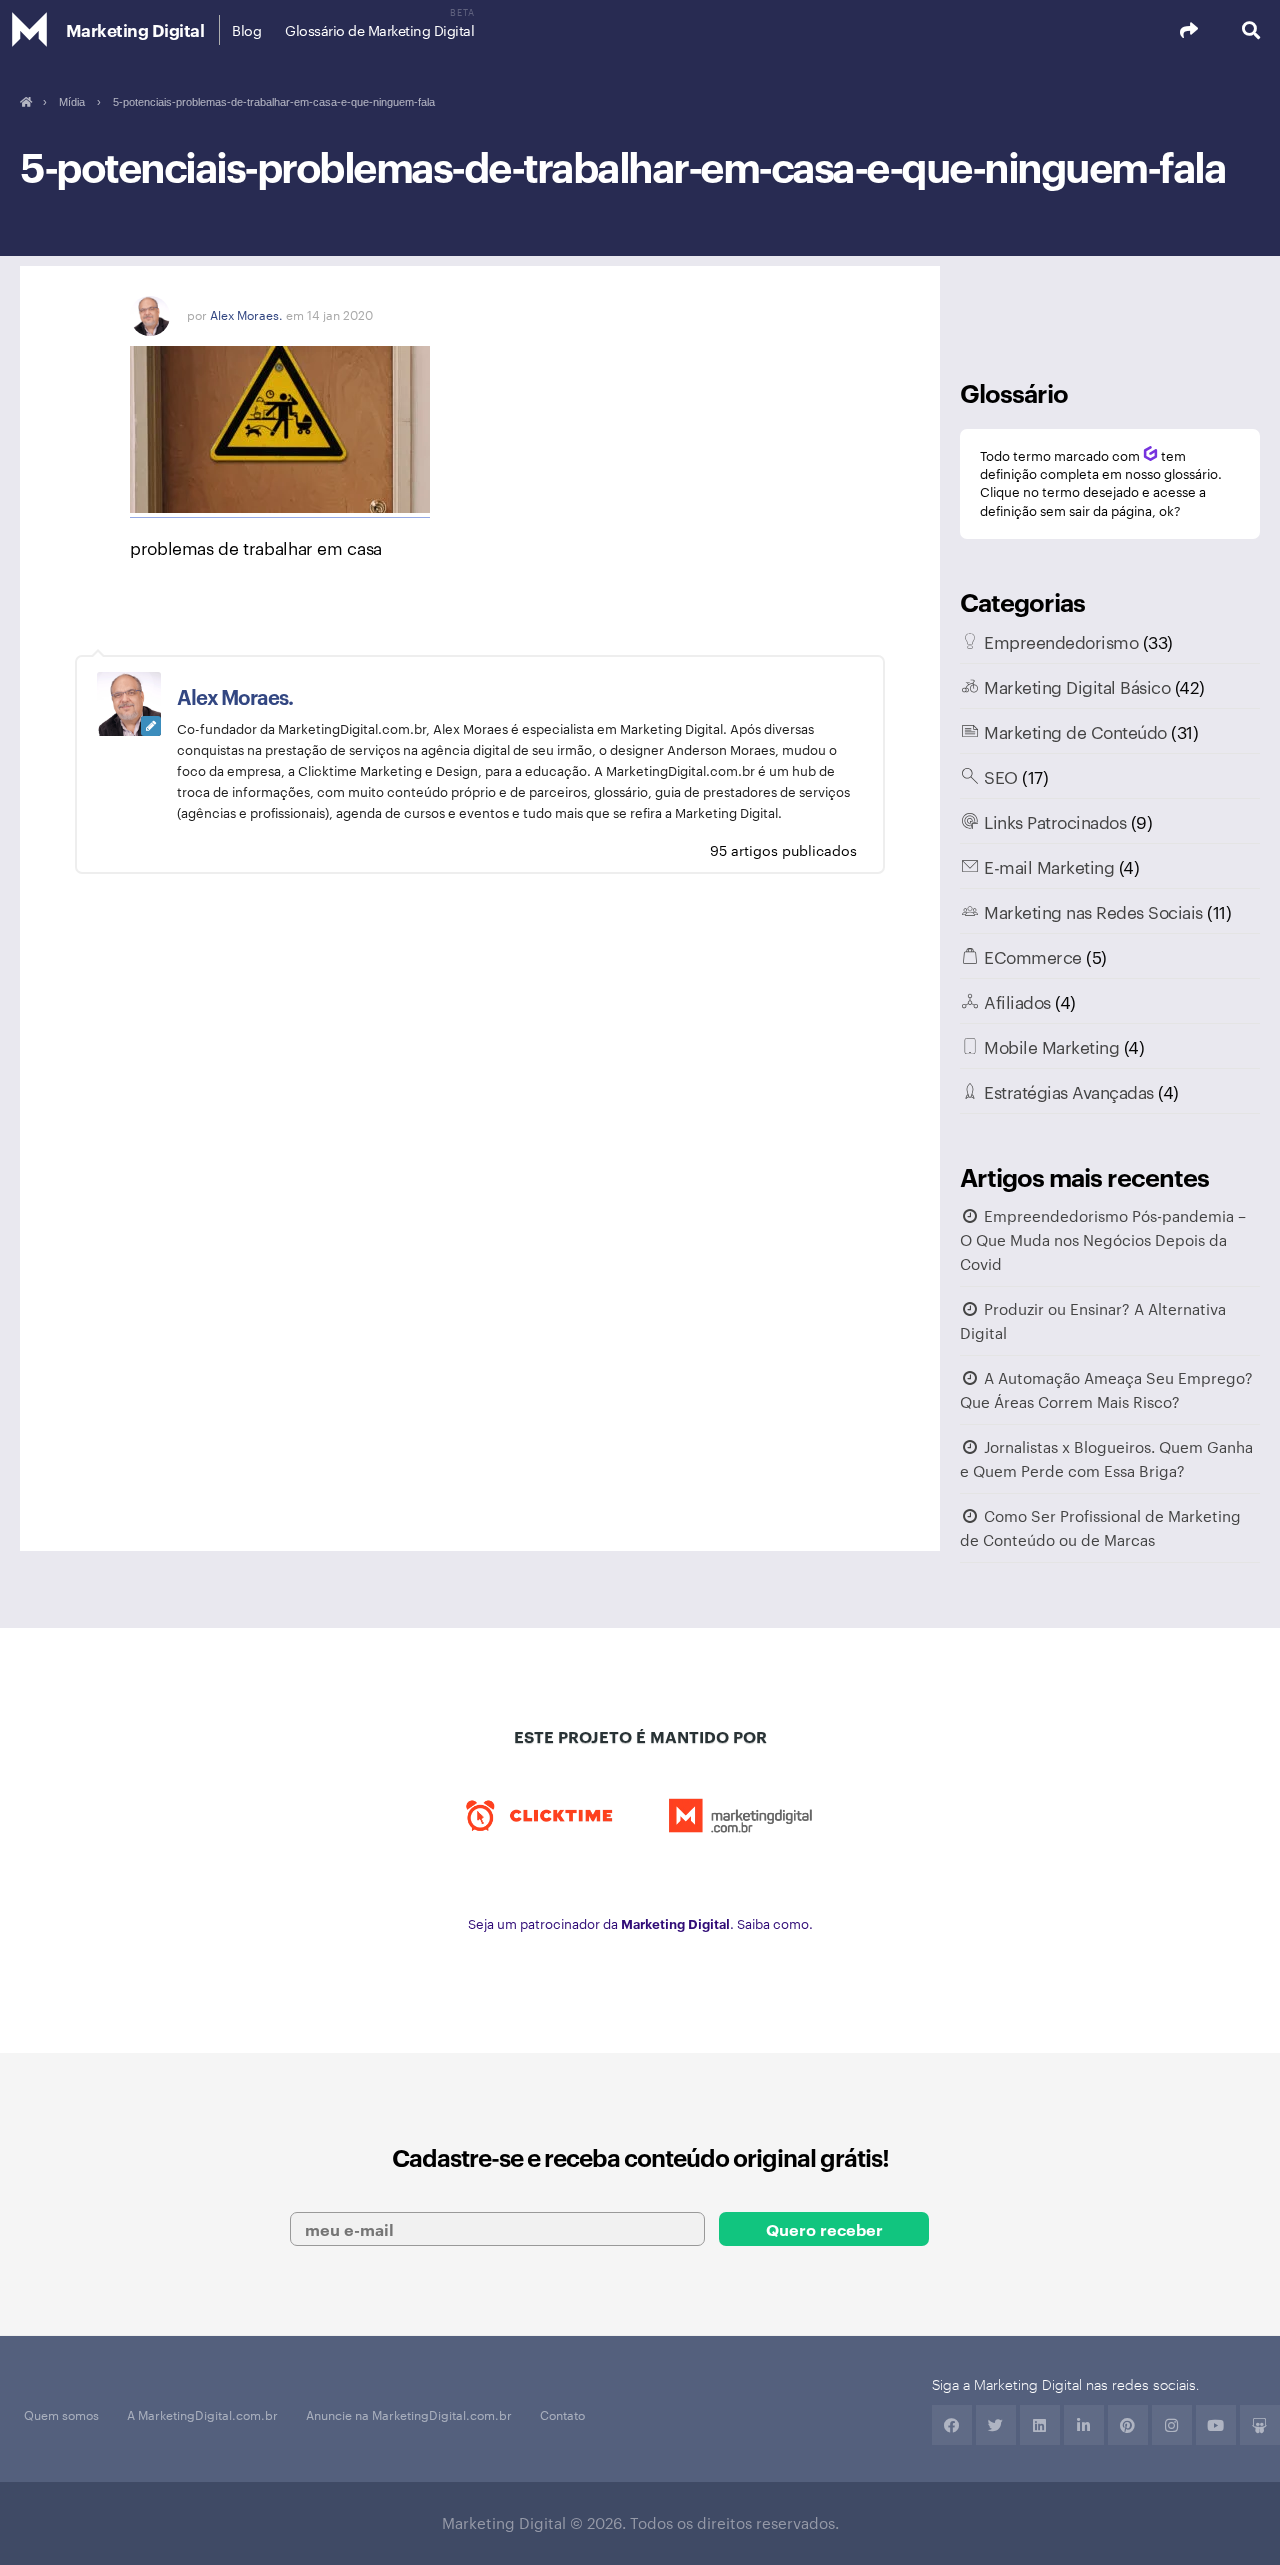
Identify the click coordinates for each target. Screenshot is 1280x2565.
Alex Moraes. (246, 314)
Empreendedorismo (1061, 641)
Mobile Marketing (1051, 1046)
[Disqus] (480, 1220)
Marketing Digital (135, 29)
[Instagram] (1172, 2425)
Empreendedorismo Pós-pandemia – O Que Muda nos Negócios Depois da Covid (1103, 1239)
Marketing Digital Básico (1077, 686)
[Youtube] (1216, 2425)
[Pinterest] (1128, 2425)
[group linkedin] (1084, 2425)
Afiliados (1017, 1001)
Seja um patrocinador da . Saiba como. (640, 1923)
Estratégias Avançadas (1069, 1091)
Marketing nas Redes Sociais (1093, 911)
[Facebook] (952, 2425)
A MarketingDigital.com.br (202, 2414)
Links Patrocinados (1055, 821)
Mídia (72, 102)
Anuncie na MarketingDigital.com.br (409, 2414)
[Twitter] (996, 2425)
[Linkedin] (1040, 2425)
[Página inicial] (25, 102)
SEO (1001, 776)
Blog (246, 30)
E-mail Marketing (1049, 866)
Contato (562, 2414)
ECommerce (1033, 956)
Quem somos (61, 2414)
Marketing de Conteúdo (1075, 731)
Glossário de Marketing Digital (379, 30)
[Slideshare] (1260, 2425)
